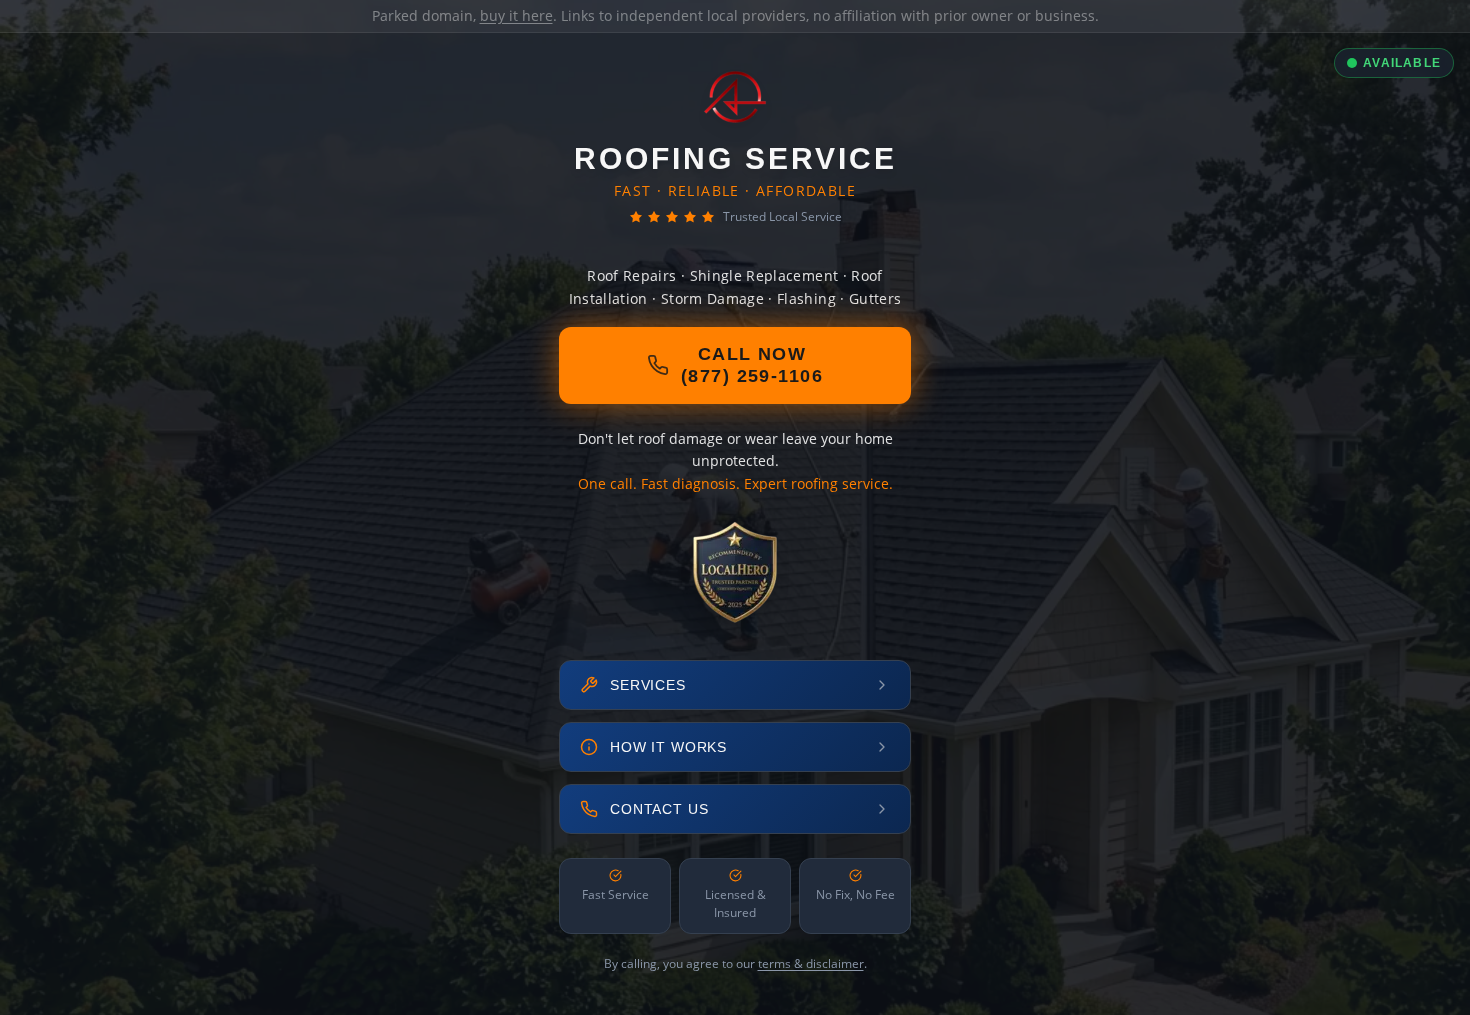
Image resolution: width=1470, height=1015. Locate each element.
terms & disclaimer (811, 963)
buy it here (516, 15)
